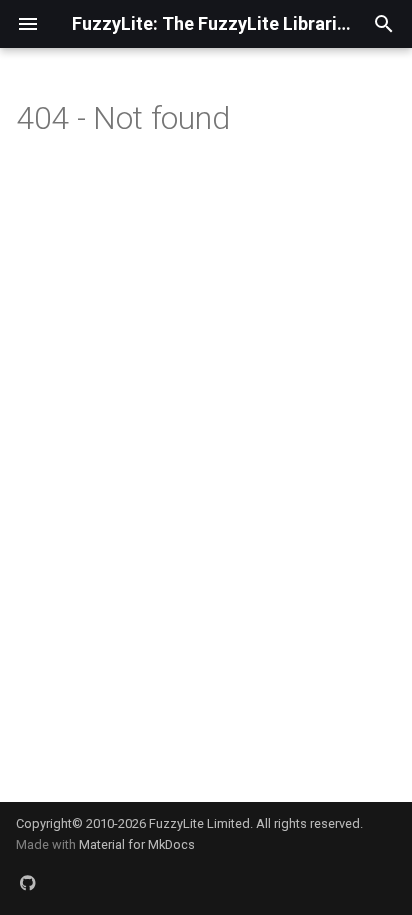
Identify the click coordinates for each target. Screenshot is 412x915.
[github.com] (28, 883)
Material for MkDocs (137, 844)
